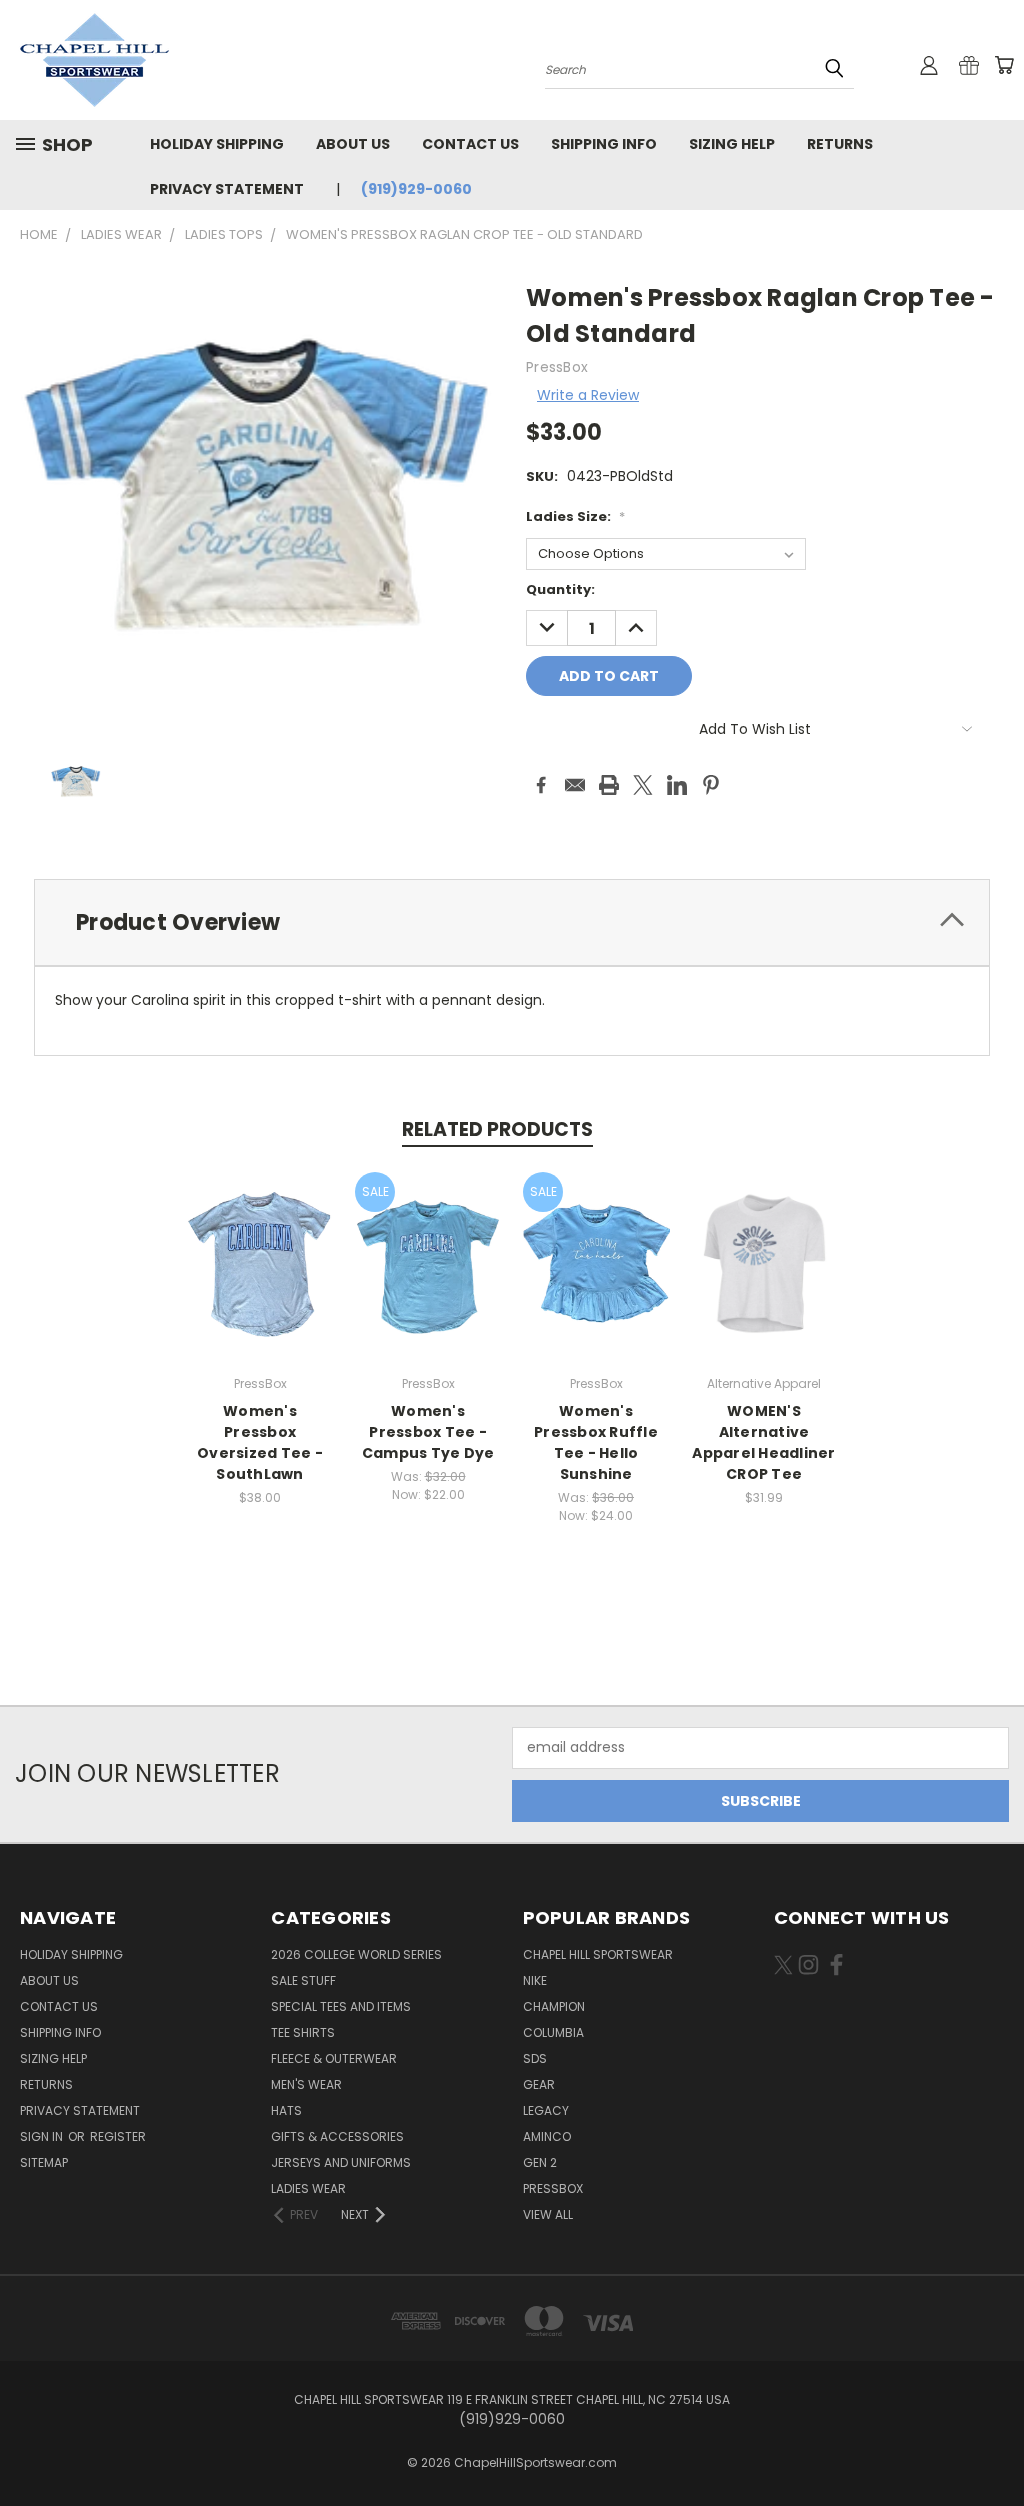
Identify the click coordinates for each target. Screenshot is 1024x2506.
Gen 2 (540, 2162)
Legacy (546, 2110)
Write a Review (588, 395)
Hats (286, 2110)
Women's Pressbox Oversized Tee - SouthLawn (260, 1442)
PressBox (553, 2188)
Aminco (547, 2136)
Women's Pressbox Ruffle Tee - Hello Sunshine (596, 1442)
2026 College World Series (356, 1954)
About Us (353, 144)
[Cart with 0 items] (1004, 65)
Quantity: (560, 589)
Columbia (553, 2032)
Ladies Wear (308, 2188)
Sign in (43, 2136)
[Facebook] (541, 785)
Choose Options (260, 1278)
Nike (535, 1980)
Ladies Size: (575, 516)
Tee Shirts (303, 2032)
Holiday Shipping (217, 144)
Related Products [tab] (497, 1129)
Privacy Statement (227, 189)
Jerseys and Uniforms (341, 2162)
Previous (993, 2443)
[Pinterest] (711, 785)
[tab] (512, 922)
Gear (539, 2084)
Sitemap (44, 2162)
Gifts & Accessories (337, 2136)
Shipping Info (604, 144)
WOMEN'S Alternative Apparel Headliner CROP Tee (763, 1442)
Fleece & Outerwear (334, 2058)
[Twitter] (643, 785)
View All (548, 2214)
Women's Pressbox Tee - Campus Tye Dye (428, 1432)
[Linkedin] (677, 785)
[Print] (609, 785)
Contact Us (470, 144)
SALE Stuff (303, 1980)
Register (118, 2136)
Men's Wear (306, 2084)
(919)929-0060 (416, 189)
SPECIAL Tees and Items (341, 2006)
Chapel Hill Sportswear (598, 1954)
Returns (840, 144)
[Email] (575, 785)
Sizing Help (732, 144)
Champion (554, 2006)
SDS (535, 2058)
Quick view (260, 1241)
